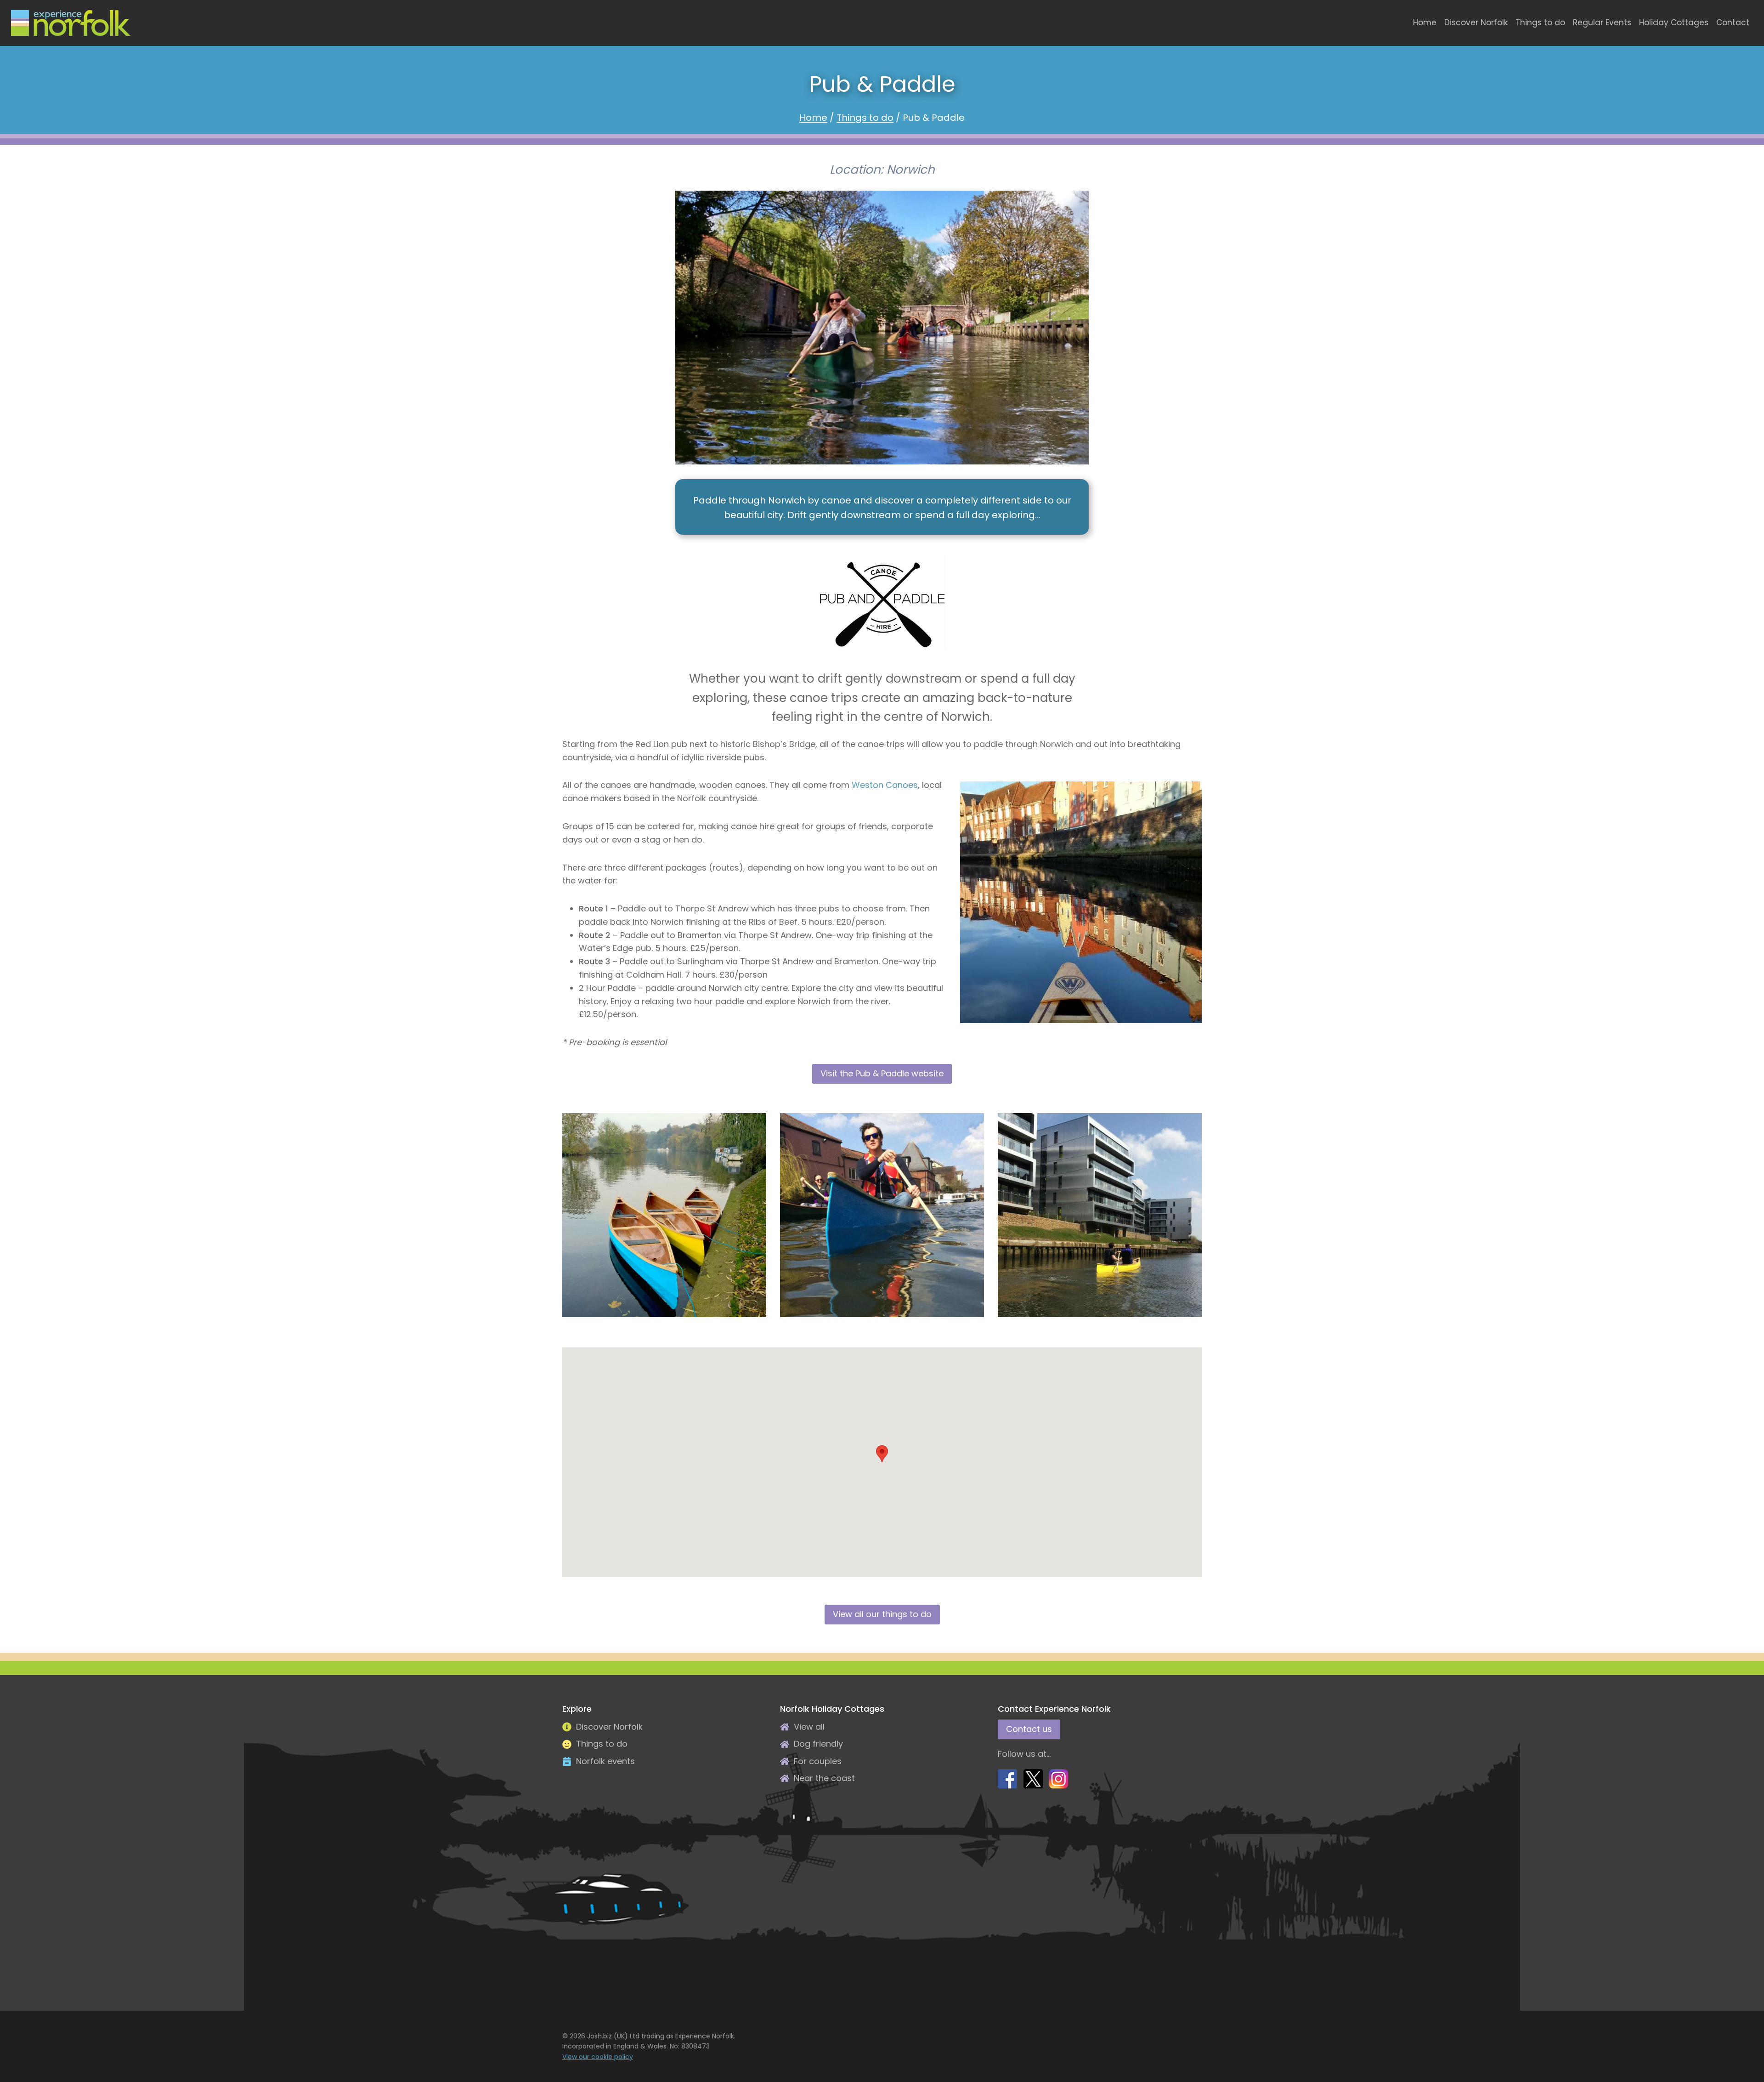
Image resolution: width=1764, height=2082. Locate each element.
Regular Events (1602, 23)
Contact (1733, 23)
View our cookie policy (598, 2057)
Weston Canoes (885, 785)
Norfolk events (605, 1761)
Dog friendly (818, 1744)
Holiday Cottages (1674, 23)
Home (1425, 23)
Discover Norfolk (1476, 23)
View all (809, 1727)
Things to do (1540, 23)
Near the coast (824, 1778)
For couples (818, 1761)
